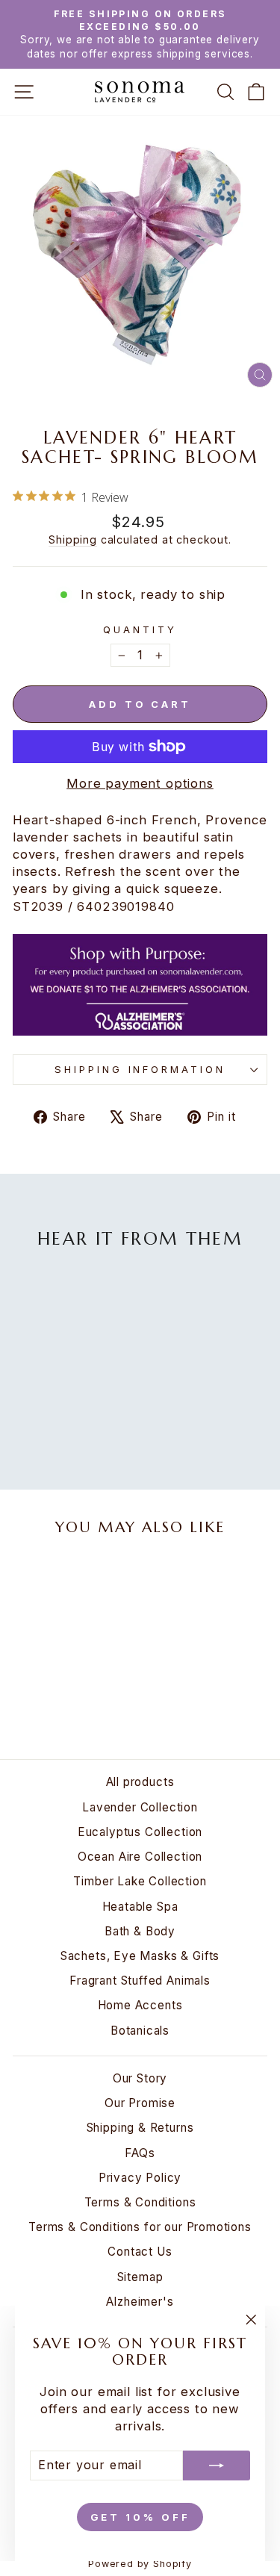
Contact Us (140, 2252)
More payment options (140, 783)
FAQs (140, 2153)
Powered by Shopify (140, 2564)
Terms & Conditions (140, 2202)
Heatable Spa (140, 1907)
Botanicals (140, 2031)
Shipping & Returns (140, 2128)
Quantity (140, 629)
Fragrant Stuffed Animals (140, 1981)
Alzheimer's (140, 2302)
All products (140, 1782)
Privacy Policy (140, 2178)
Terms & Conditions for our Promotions (140, 2227)
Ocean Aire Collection (140, 1857)
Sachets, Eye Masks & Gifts (140, 1956)
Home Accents (140, 2005)
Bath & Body (140, 1931)
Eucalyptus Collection (140, 1832)
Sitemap (140, 2277)
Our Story (140, 2078)
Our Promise (140, 2103)
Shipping (73, 539)
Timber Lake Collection (140, 1881)
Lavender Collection (140, 1807)
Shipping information (140, 1069)
